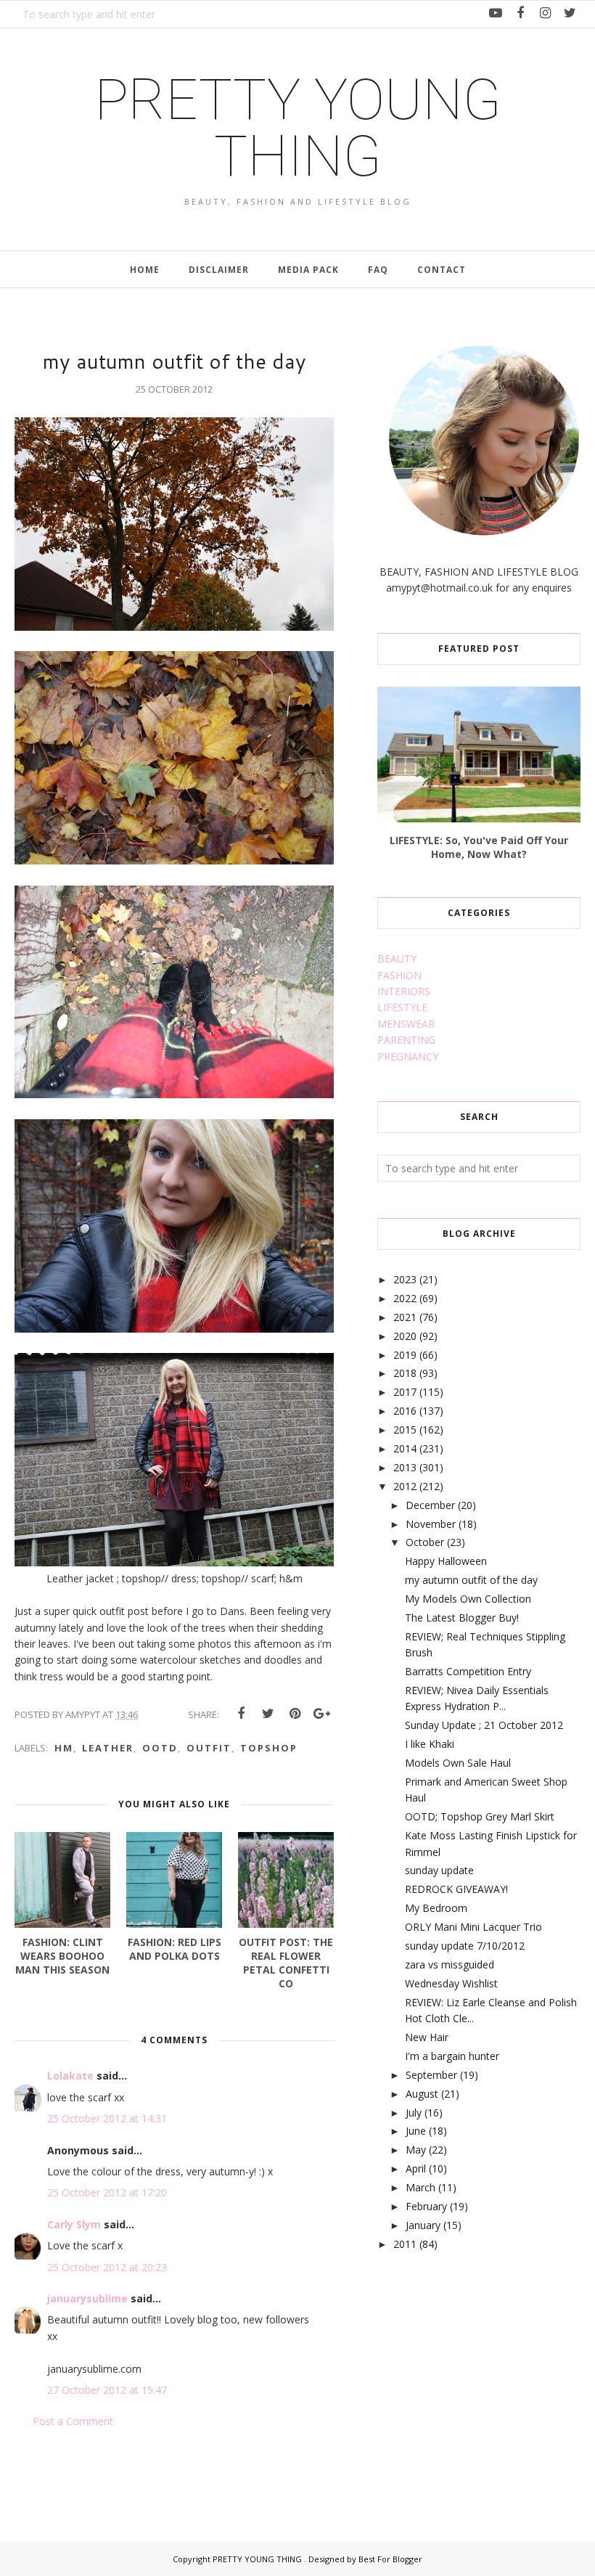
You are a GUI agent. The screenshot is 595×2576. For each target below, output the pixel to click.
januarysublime (87, 2298)
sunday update (439, 1870)
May (416, 2150)
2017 (405, 1392)
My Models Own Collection (468, 1599)
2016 (405, 1411)
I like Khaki (430, 1744)
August (422, 2094)
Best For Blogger (390, 2559)
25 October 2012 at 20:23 (107, 2267)
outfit (209, 1748)
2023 (405, 1279)
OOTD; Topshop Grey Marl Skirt (480, 1816)
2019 (405, 1355)
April (416, 2168)
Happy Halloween (446, 1561)
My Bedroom (436, 1908)
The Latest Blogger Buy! (462, 1618)
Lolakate (72, 2076)
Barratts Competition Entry (468, 1671)
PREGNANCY (408, 1056)
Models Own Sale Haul (458, 1763)
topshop (269, 1748)
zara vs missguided (450, 1964)
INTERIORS (404, 991)
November (431, 1524)
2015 (405, 1430)
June (416, 2131)
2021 (405, 1317)
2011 (405, 2244)
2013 (405, 1467)
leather (108, 1748)
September (431, 2075)
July (414, 2113)
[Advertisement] (486, 2379)
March (420, 2187)
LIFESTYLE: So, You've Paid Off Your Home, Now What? (479, 847)
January (423, 2225)
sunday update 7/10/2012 (465, 1946)
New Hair (427, 2037)
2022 (405, 1298)
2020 (405, 1336)
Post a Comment (73, 2421)
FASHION (399, 975)
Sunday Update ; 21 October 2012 (484, 1725)
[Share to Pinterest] (295, 1714)
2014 (405, 1448)
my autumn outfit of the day (471, 1580)
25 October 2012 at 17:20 (107, 2192)
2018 (405, 1373)
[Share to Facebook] (241, 1714)
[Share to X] (268, 1714)
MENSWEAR (406, 1024)
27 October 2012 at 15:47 (107, 2390)
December (430, 1505)
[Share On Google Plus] (321, 1714)
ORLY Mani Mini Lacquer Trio (473, 1927)
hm (64, 1748)
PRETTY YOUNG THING (298, 128)
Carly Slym (74, 2224)
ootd (160, 1748)
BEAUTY (397, 958)
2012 (405, 1486)
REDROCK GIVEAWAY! (456, 1889)
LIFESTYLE (402, 1007)
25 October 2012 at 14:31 (107, 2118)
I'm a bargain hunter (452, 2056)
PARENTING (406, 1040)
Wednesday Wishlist (451, 1983)
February (426, 2206)
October (425, 1542)
